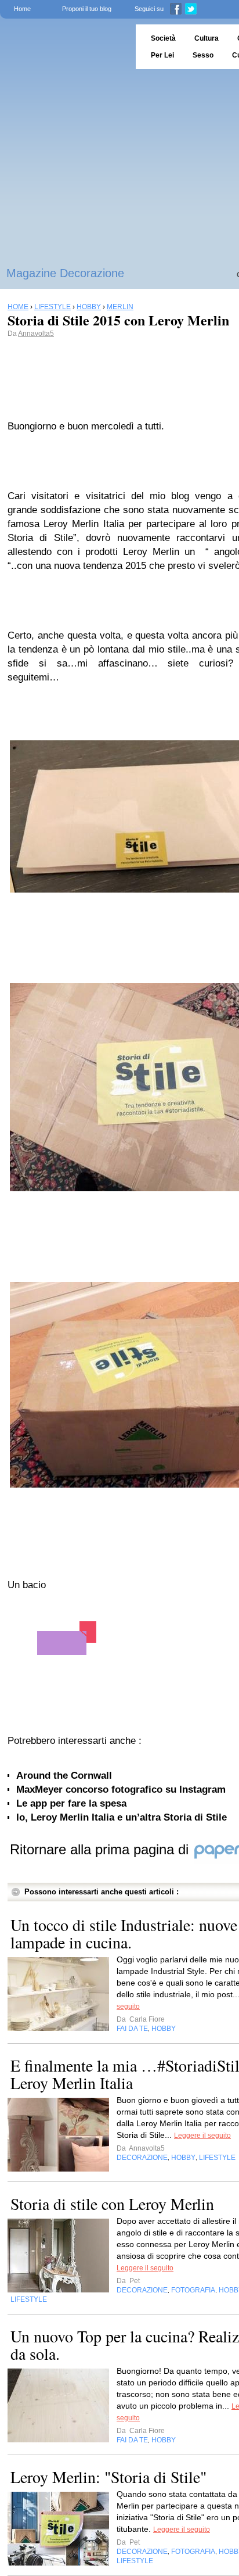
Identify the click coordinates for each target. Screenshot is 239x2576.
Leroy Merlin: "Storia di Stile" (108, 2477)
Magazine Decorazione (65, 273)
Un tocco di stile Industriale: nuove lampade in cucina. (124, 1933)
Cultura (207, 38)
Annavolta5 (36, 334)
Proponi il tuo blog (87, 9)
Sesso (203, 55)
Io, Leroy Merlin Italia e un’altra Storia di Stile (122, 1817)
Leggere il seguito (202, 2136)
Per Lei (162, 55)
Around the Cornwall (64, 1776)
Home (22, 9)
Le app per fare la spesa (71, 1803)
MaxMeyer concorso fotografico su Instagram (121, 1789)
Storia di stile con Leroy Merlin (112, 2204)
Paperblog (64, 47)
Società (163, 38)
